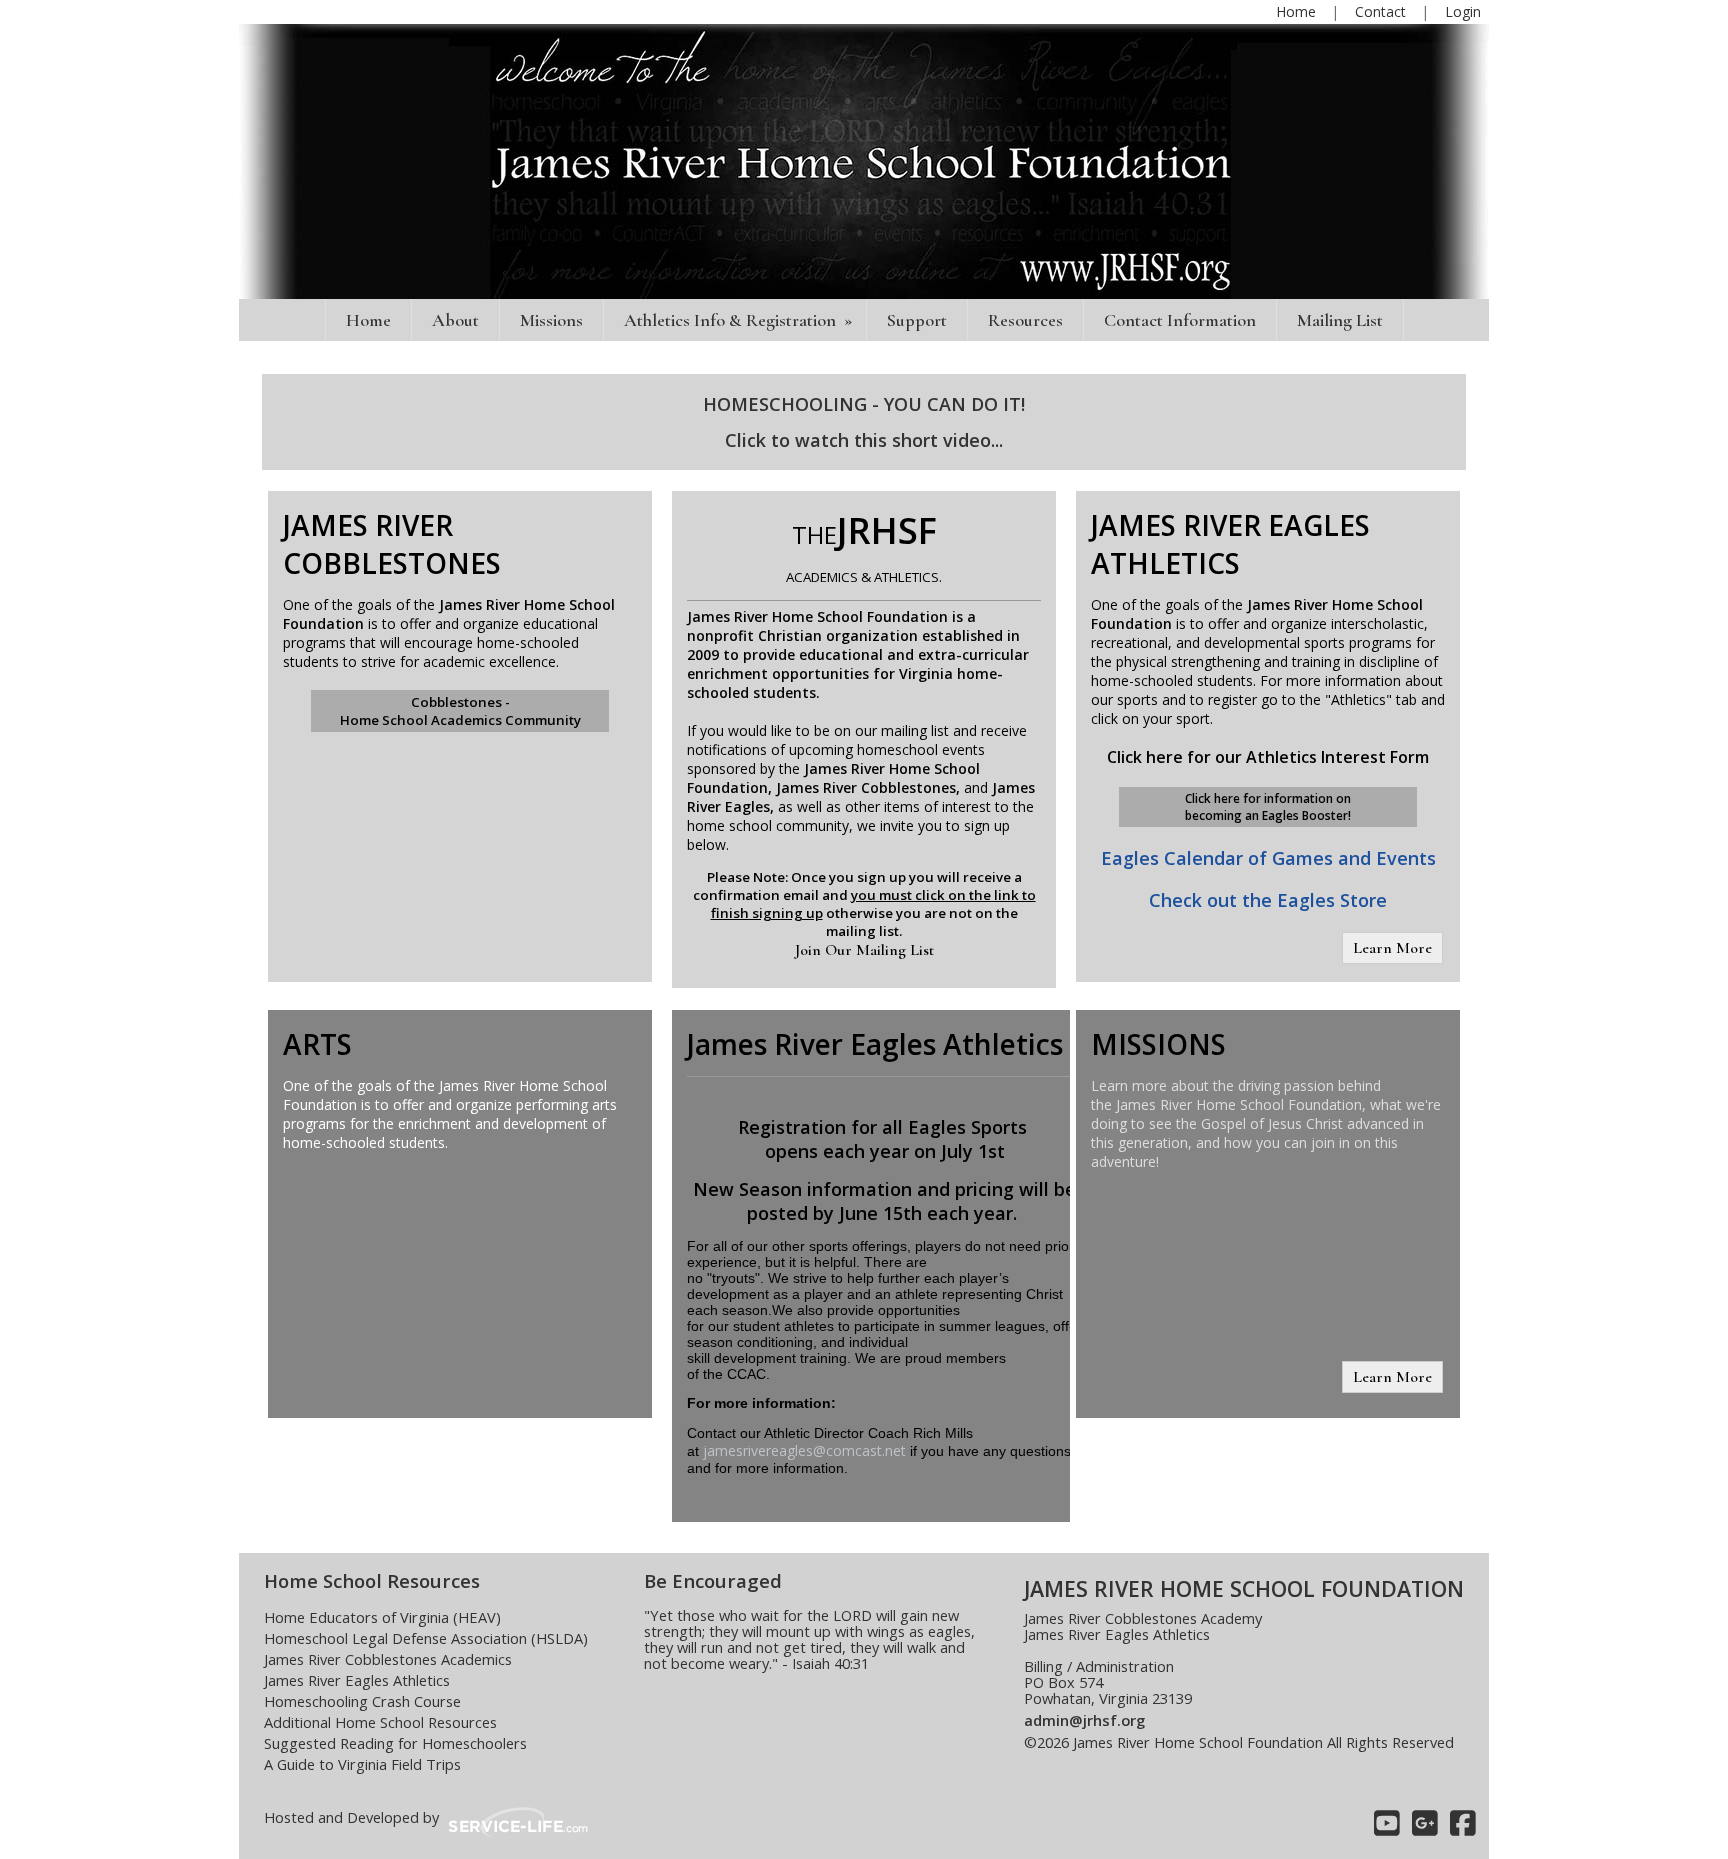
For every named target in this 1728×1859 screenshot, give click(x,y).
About (455, 320)
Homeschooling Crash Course (362, 1701)
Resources (1025, 320)
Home (368, 320)
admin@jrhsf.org (1084, 1720)
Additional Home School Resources (380, 1722)
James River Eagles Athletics (357, 1680)
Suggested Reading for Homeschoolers (395, 1743)
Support (917, 320)
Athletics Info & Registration (740, 320)
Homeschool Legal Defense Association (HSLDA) (426, 1638)
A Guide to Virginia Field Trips (362, 1764)
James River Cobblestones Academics (388, 1659)
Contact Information (1180, 320)
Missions (551, 320)
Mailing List (1340, 320)
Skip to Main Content (1109, 1758)
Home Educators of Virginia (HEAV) (382, 1617)
